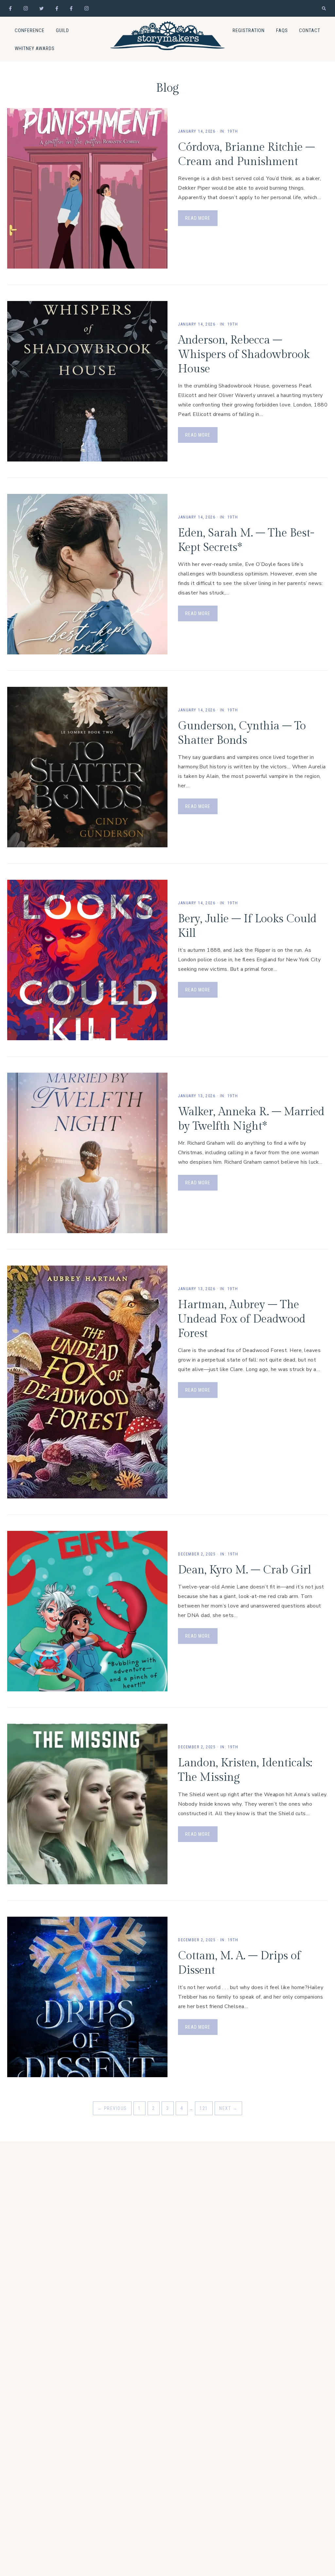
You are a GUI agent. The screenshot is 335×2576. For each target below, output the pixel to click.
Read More (198, 218)
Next (228, 2108)
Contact (310, 30)
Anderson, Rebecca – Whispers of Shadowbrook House (244, 355)
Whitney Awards (35, 48)
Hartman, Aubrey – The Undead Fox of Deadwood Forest (242, 1319)
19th (233, 131)
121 (204, 2108)
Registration (249, 30)
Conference (30, 30)
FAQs (282, 30)
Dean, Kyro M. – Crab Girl (245, 1570)
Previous (112, 2108)
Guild (62, 30)
